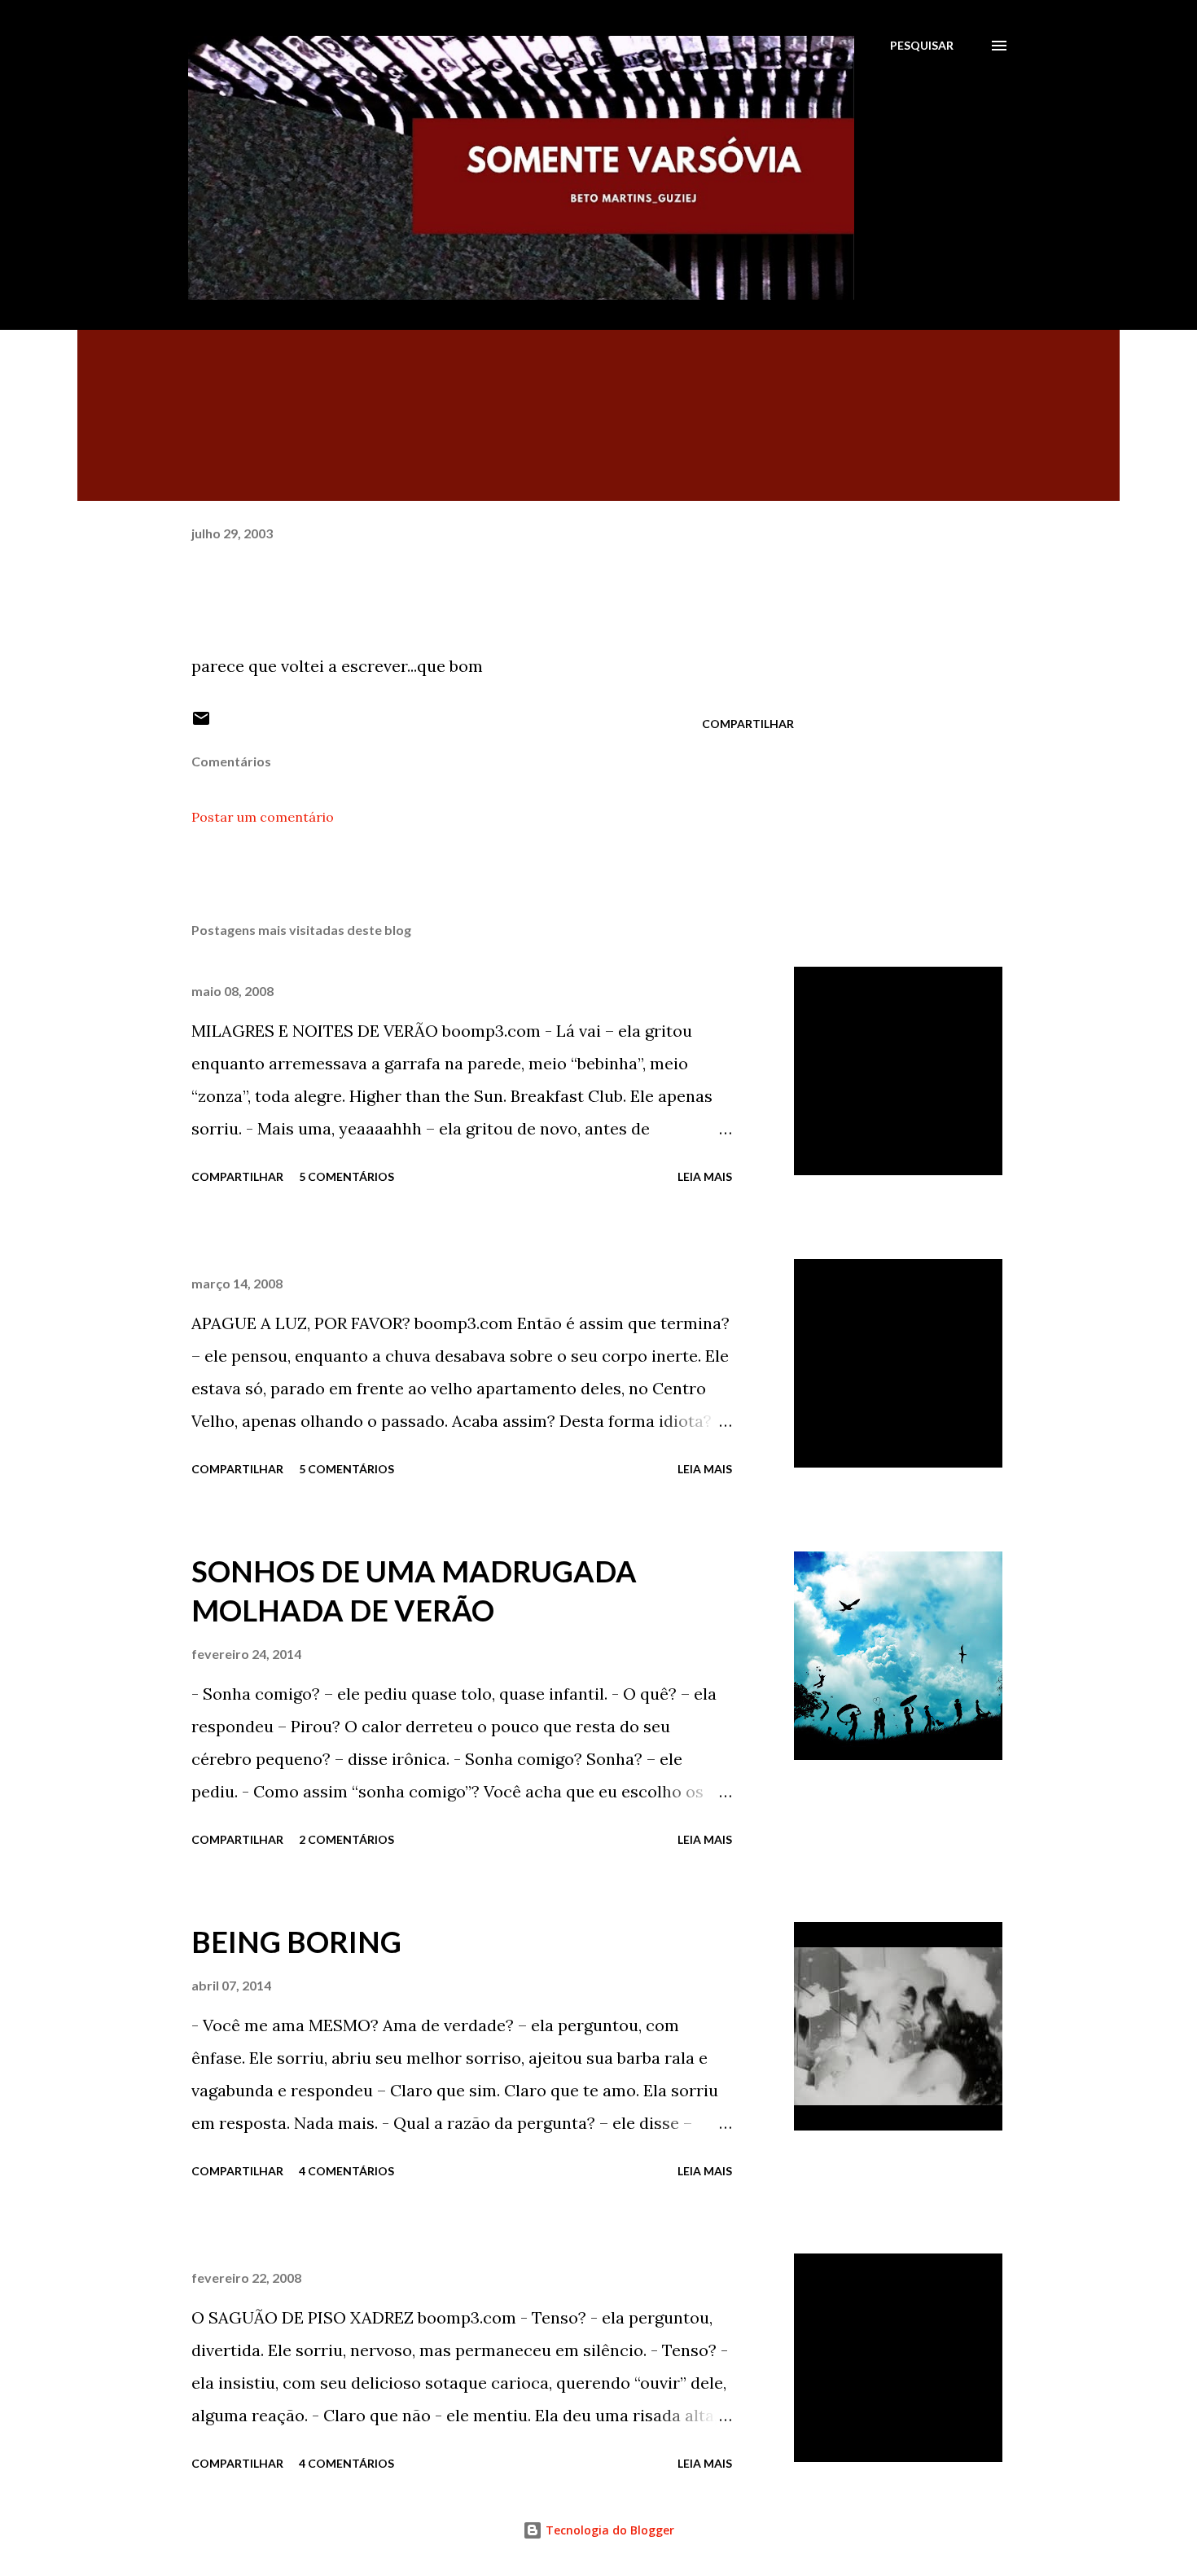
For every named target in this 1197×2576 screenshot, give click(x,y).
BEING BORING (296, 1942)
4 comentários (346, 2171)
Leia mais (705, 1176)
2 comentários (346, 1839)
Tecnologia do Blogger (608, 2530)
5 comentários (346, 1176)
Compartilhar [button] (748, 724)
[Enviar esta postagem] (201, 724)
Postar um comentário (263, 817)
